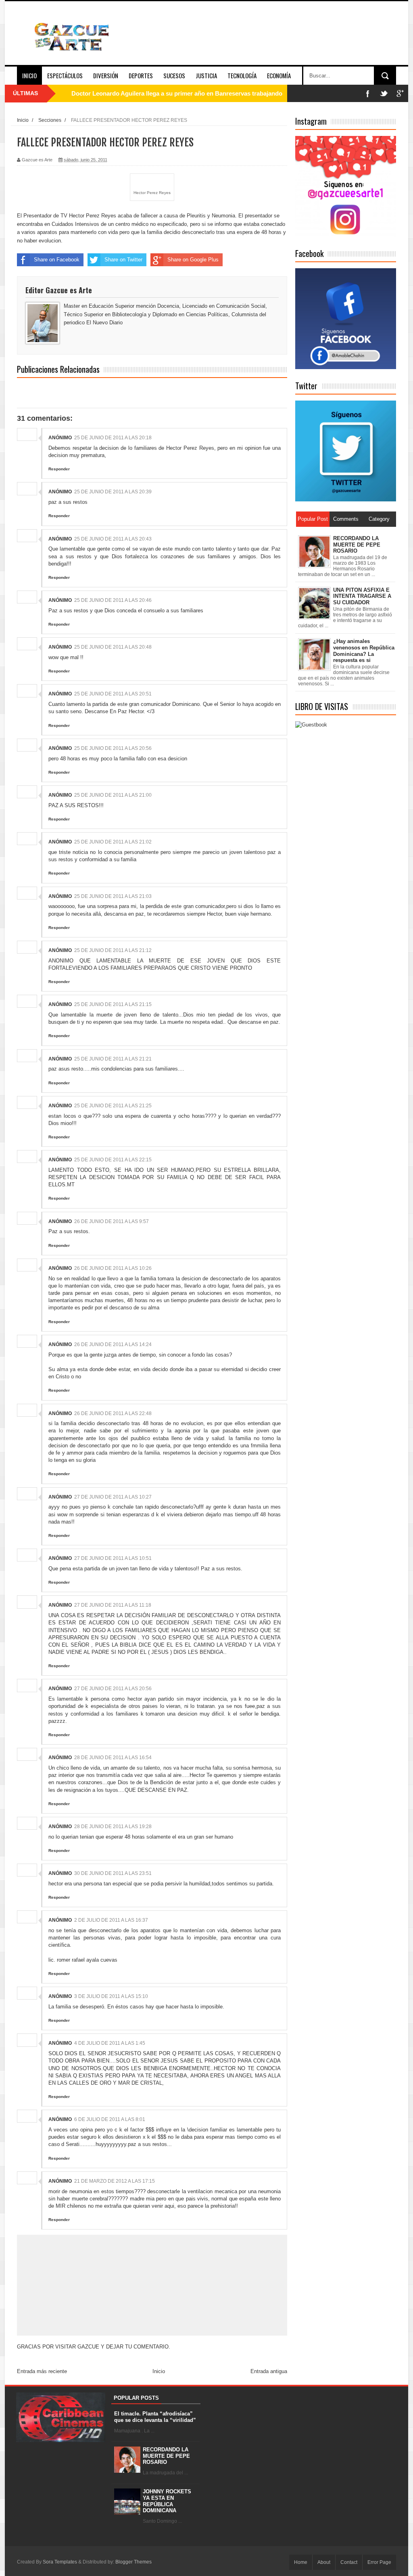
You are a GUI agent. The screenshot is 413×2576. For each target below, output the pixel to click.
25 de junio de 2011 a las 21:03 (113, 896)
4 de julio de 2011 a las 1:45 (110, 2043)
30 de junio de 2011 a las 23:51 (113, 1873)
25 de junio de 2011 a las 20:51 (113, 694)
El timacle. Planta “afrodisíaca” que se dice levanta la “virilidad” (155, 2417)
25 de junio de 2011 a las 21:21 (113, 1059)
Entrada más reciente (42, 2371)
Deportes (141, 75)
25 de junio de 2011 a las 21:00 (113, 795)
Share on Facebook (57, 260)
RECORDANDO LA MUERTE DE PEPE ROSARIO (166, 2456)
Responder (59, 469)
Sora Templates (60, 2562)
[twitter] (384, 93)
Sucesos (174, 75)
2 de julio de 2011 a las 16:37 (111, 1920)
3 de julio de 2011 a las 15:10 (111, 1996)
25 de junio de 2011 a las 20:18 (113, 438)
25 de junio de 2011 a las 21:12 (113, 950)
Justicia (206, 75)
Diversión (106, 75)
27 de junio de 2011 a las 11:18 (113, 1605)
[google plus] (400, 93)
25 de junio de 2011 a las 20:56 (113, 748)
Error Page (379, 2562)
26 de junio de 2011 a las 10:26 (113, 1268)
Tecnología (242, 75)
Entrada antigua (269, 2371)
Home (301, 2562)
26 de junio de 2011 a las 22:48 (113, 1413)
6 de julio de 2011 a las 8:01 (110, 2119)
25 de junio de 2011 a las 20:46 (113, 600)
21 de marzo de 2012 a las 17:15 (115, 2181)
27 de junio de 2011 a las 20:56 (113, 1689)
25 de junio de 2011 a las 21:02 (113, 842)
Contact (349, 2562)
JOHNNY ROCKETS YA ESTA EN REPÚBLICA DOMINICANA (167, 2501)
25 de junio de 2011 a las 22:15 (113, 1160)
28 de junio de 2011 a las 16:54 (113, 1758)
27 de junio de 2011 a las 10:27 (113, 1497)
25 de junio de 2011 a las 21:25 (113, 1106)
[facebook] (368, 93)
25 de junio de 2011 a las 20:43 (113, 539)
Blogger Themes (133, 2562)
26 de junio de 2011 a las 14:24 (113, 1344)
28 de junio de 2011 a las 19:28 (113, 1827)
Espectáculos (65, 75)
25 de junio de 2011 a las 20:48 (113, 647)
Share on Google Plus (193, 260)
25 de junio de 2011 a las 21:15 (113, 1004)
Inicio (29, 75)
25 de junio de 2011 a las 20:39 (113, 492)
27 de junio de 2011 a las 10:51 (113, 1558)
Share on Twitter (123, 260)
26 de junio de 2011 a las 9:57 (112, 1221)
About (324, 2562)
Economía (279, 75)
